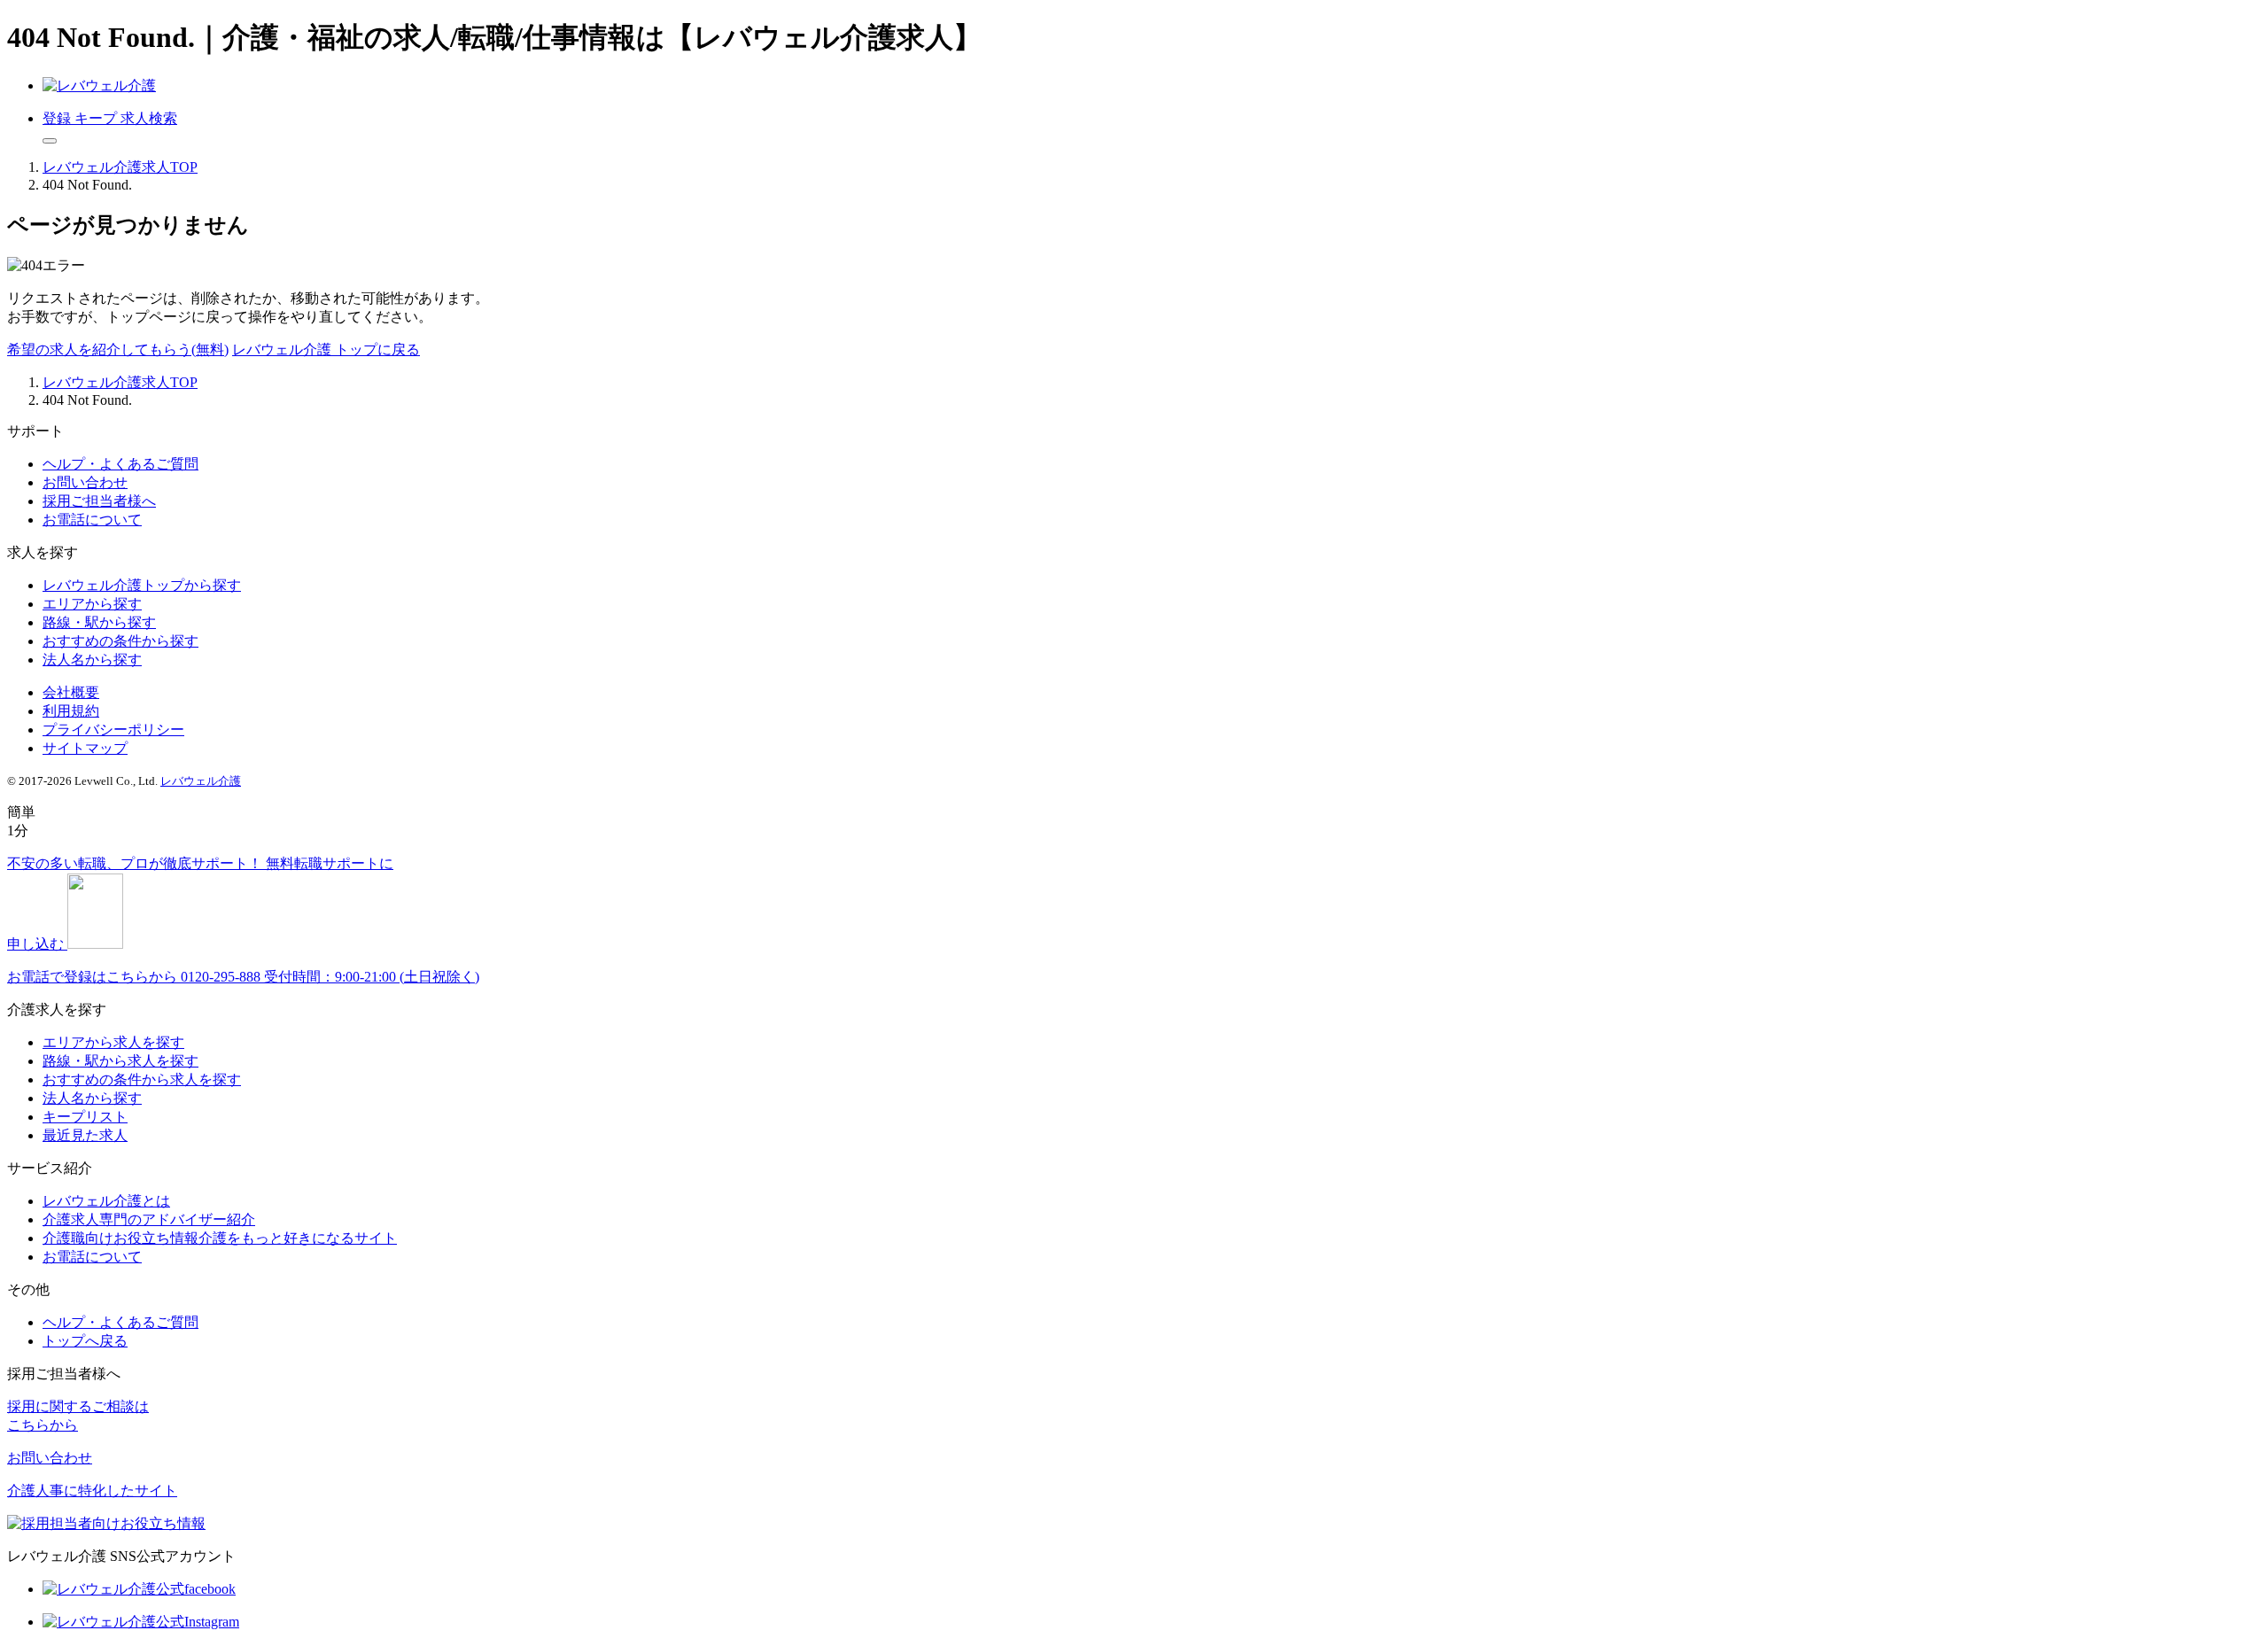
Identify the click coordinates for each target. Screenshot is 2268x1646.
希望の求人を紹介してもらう (118, 349)
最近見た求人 (85, 1135)
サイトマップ (85, 748)
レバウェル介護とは (106, 1201)
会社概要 (71, 692)
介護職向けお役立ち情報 (220, 1238)
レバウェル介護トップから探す (142, 585)
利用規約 (71, 711)
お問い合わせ (85, 482)
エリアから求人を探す (113, 1042)
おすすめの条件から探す (120, 641)
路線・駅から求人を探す (120, 1061)
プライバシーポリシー (113, 730)
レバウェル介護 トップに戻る (326, 349)
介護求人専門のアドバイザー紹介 (149, 1219)
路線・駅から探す (99, 622)
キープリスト (85, 1117)
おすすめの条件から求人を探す (142, 1079)
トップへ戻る (85, 1341)
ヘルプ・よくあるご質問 (120, 464)
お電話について (92, 520)
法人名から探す (92, 660)
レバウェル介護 (201, 781)
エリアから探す (92, 604)
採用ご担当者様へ (99, 501)
